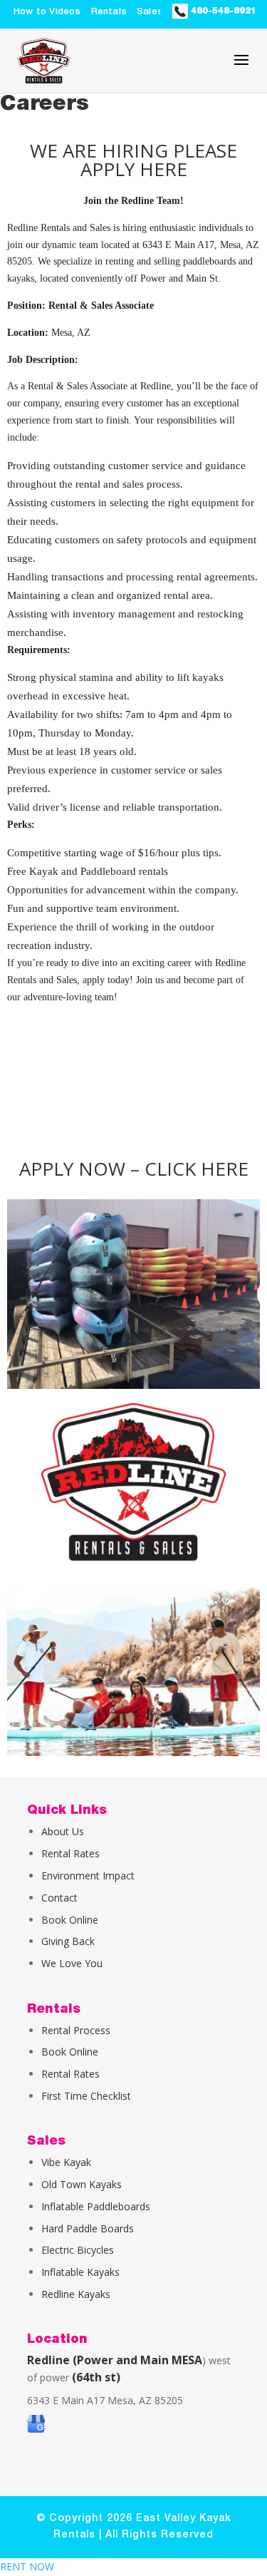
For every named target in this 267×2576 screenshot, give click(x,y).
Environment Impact (88, 1875)
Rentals (109, 12)
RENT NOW (27, 2566)
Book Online (70, 1920)
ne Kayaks (87, 2294)
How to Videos (47, 12)
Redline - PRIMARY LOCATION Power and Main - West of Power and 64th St (117, 1083)
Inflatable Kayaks (80, 2272)
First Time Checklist (86, 2096)
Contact (59, 1898)
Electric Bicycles (78, 2250)
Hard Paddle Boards (88, 2228)
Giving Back (68, 1941)
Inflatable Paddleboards (96, 2206)
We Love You (72, 1963)
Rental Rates (70, 1853)
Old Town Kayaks (82, 2184)
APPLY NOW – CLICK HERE (134, 1169)
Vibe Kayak (66, 2162)
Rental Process (76, 2030)
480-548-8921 (222, 11)
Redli (52, 2294)
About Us (63, 1831)
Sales (150, 12)
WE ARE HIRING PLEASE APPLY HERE (133, 160)
